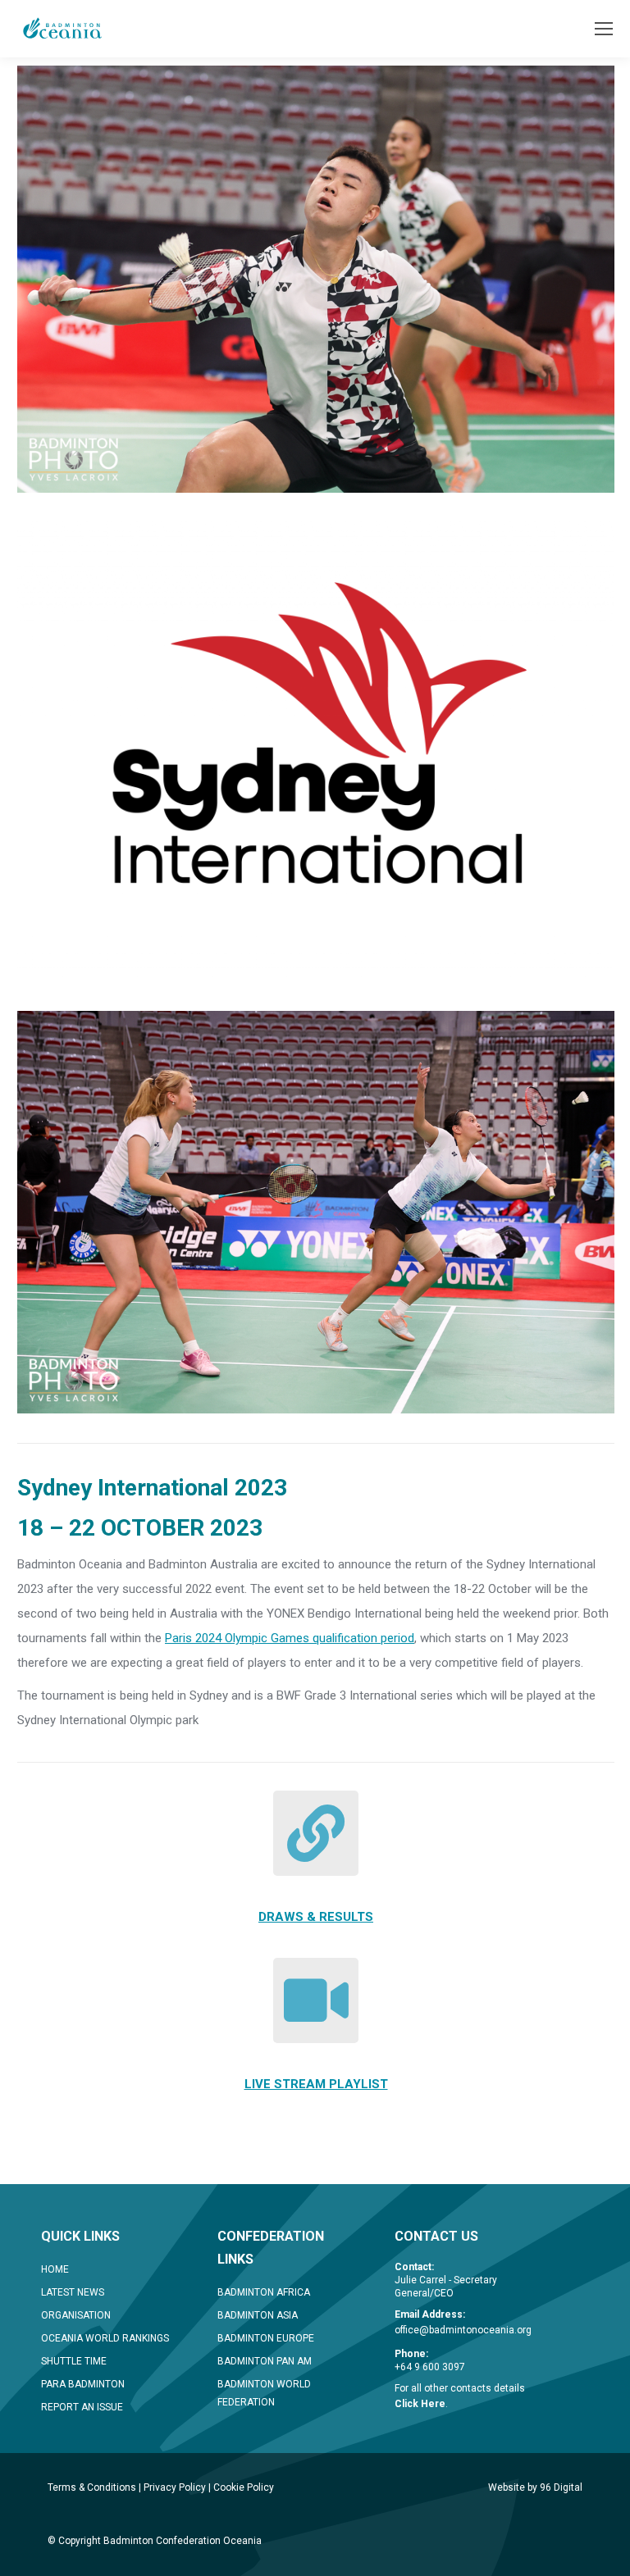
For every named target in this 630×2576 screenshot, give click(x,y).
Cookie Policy (244, 2487)
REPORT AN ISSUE (82, 2407)
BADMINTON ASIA (258, 2315)
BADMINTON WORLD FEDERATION (264, 2393)
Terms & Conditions (92, 2487)
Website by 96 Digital (535, 2487)
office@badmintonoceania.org (463, 2330)
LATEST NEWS (73, 2292)
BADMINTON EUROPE (266, 2338)
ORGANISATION (76, 2315)
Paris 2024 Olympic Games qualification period (290, 1638)
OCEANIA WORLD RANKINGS (105, 2338)
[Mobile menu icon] (604, 29)
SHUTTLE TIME (74, 2361)
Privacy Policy (175, 2487)
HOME (55, 2269)
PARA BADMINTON (83, 2384)
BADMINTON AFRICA (264, 2292)
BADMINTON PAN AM (265, 2361)
